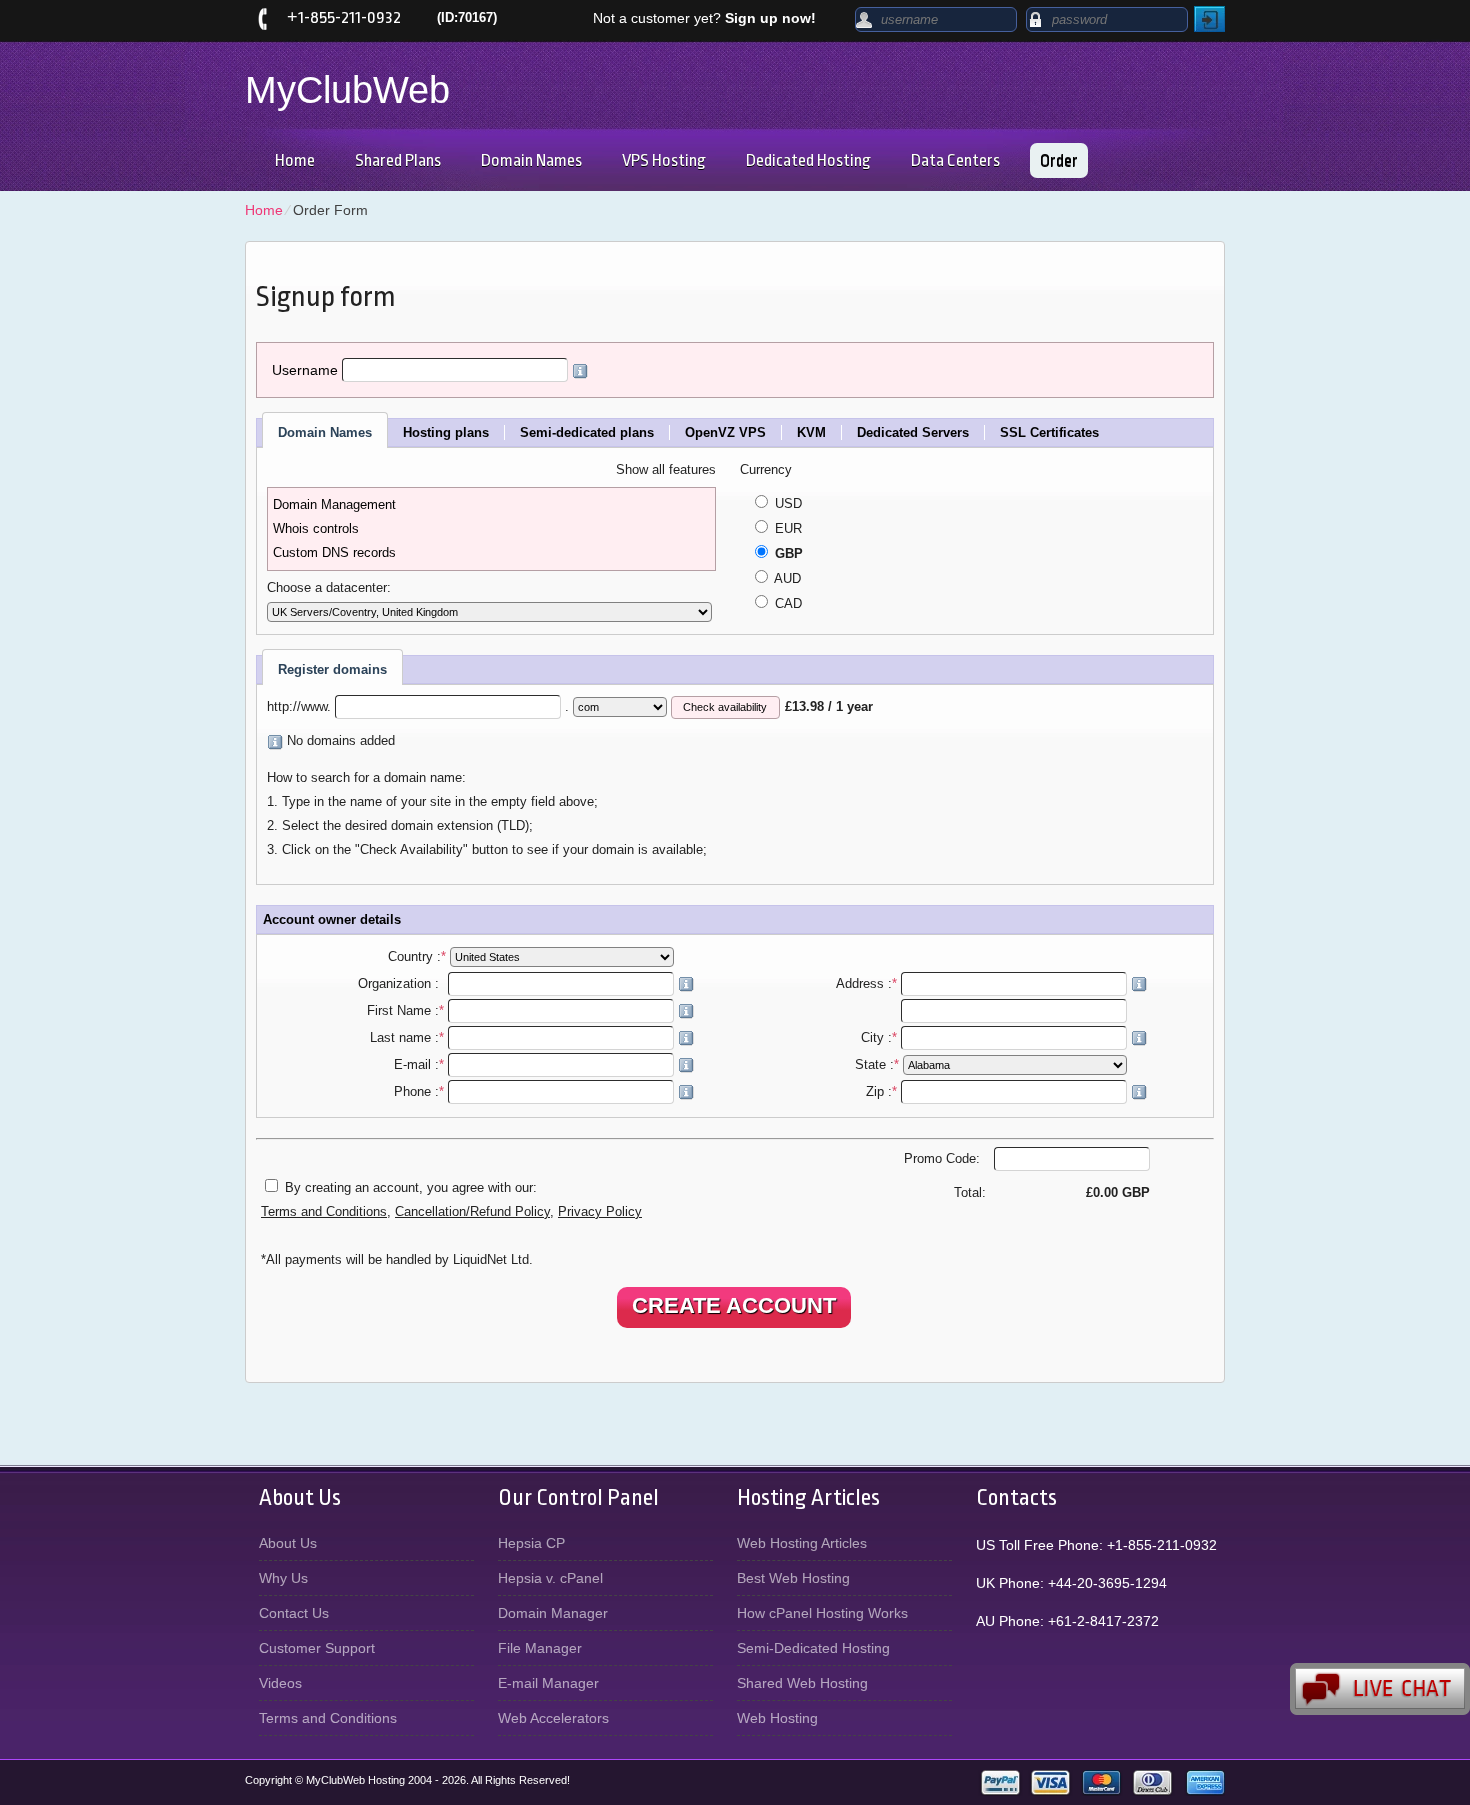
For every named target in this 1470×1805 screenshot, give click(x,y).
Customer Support (317, 1648)
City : (879, 1038)
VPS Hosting (664, 160)
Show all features (666, 470)
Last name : (407, 1038)
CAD (786, 604)
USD (786, 504)
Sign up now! (770, 18)
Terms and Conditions (324, 1212)
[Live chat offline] (1380, 1689)
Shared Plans (398, 160)
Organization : (401, 984)
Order (1059, 160)
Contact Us (294, 1613)
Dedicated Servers (913, 432)
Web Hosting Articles (802, 1543)
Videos (280, 1683)
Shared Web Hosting (802, 1683)
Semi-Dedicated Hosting (813, 1648)
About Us (288, 1543)
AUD (786, 579)
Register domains (332, 669)
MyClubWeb (347, 90)
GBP (787, 554)
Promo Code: (944, 1159)
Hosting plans (446, 432)
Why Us (283, 1578)
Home (295, 160)
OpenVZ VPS (725, 432)
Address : (866, 984)
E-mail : (419, 1065)
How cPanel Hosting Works (822, 1613)
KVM (811, 432)
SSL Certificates (1049, 432)
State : (877, 1065)
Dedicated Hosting (808, 160)
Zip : (881, 1092)
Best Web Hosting (793, 1578)
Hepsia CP (531, 1543)
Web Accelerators (553, 1718)
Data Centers (955, 160)
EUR (786, 529)
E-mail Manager (548, 1683)
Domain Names (531, 160)
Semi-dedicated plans (587, 432)
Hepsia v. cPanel (550, 1578)
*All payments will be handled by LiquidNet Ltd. (397, 1260)
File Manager (540, 1648)
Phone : (419, 1092)
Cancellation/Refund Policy (472, 1212)
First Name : (405, 1011)
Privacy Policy (600, 1212)
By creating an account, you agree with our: (411, 1188)
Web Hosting (777, 1718)
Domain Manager (553, 1613)
